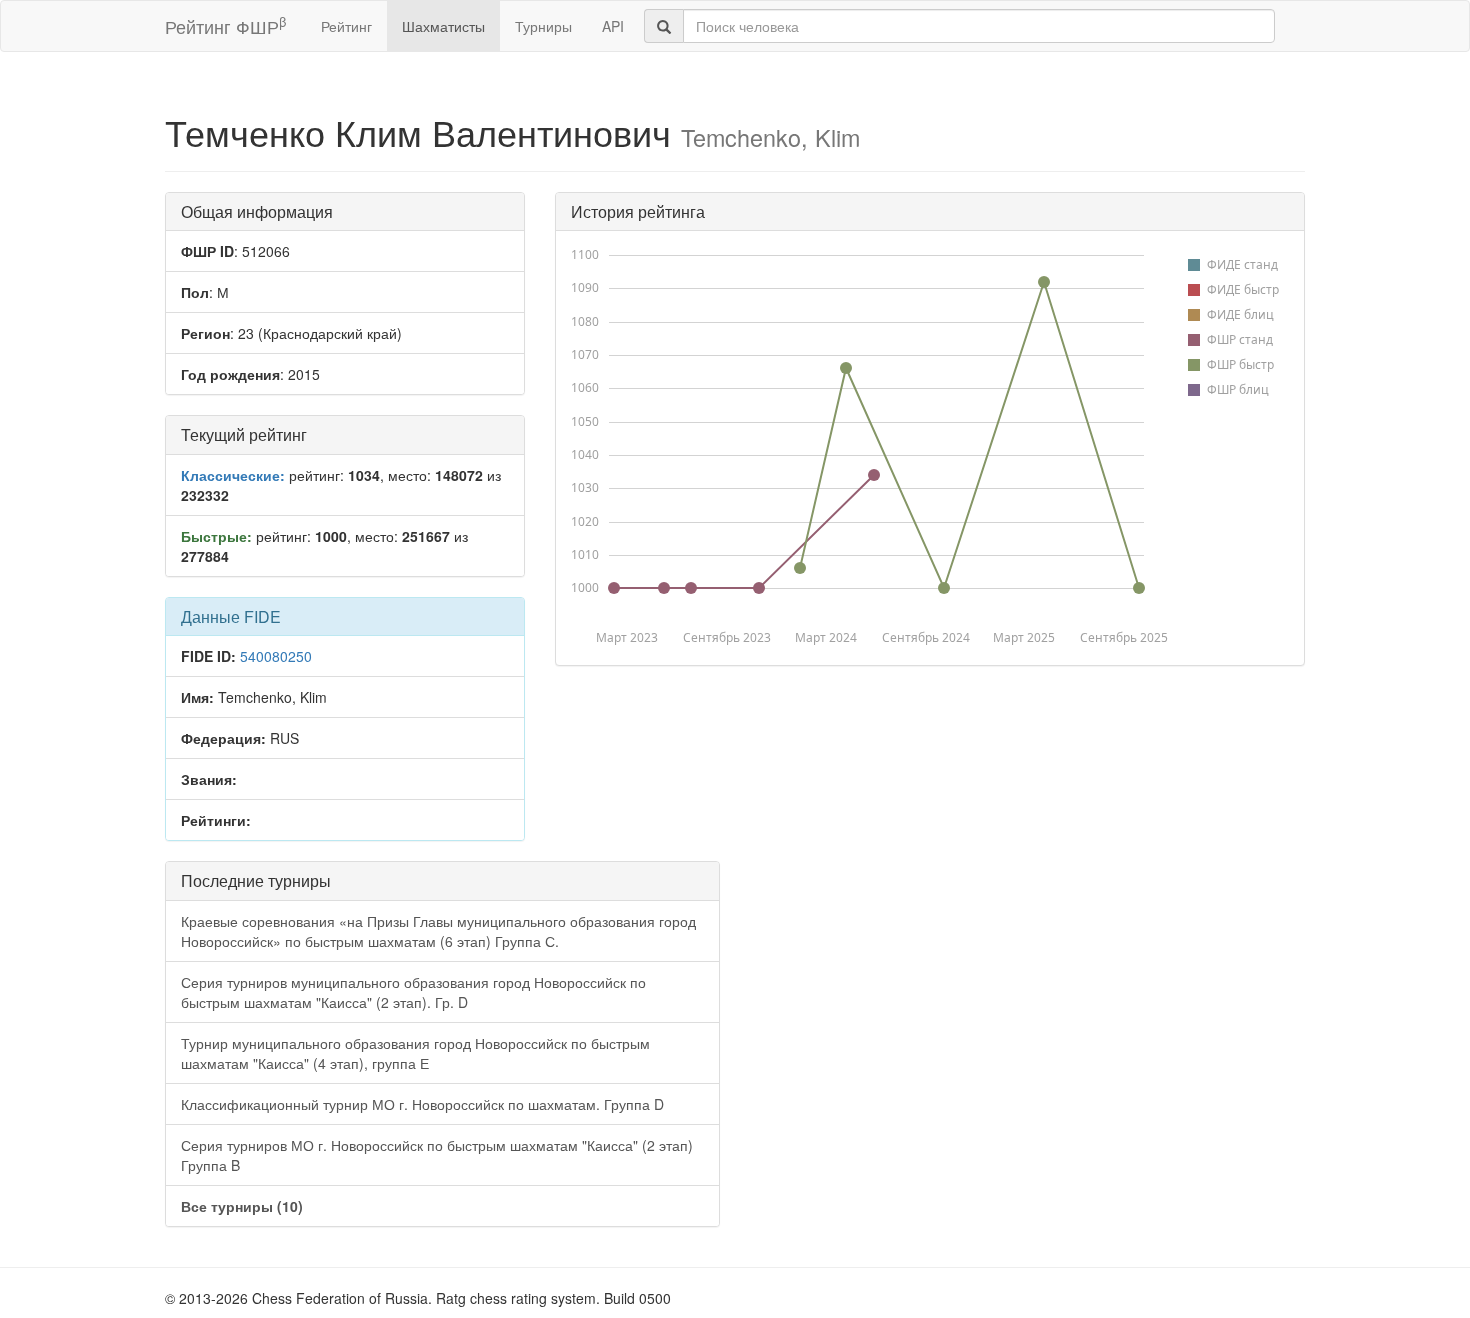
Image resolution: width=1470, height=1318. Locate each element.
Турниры (543, 26)
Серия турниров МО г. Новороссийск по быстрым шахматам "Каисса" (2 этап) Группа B (437, 1155)
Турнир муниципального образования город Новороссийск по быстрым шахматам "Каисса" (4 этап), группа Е (415, 1053)
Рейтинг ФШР (225, 25)
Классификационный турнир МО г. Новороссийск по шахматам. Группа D (422, 1104)
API (613, 26)
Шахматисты (443, 26)
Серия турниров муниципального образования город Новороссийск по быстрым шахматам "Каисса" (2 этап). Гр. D (413, 992)
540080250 (276, 656)
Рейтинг (346, 26)
